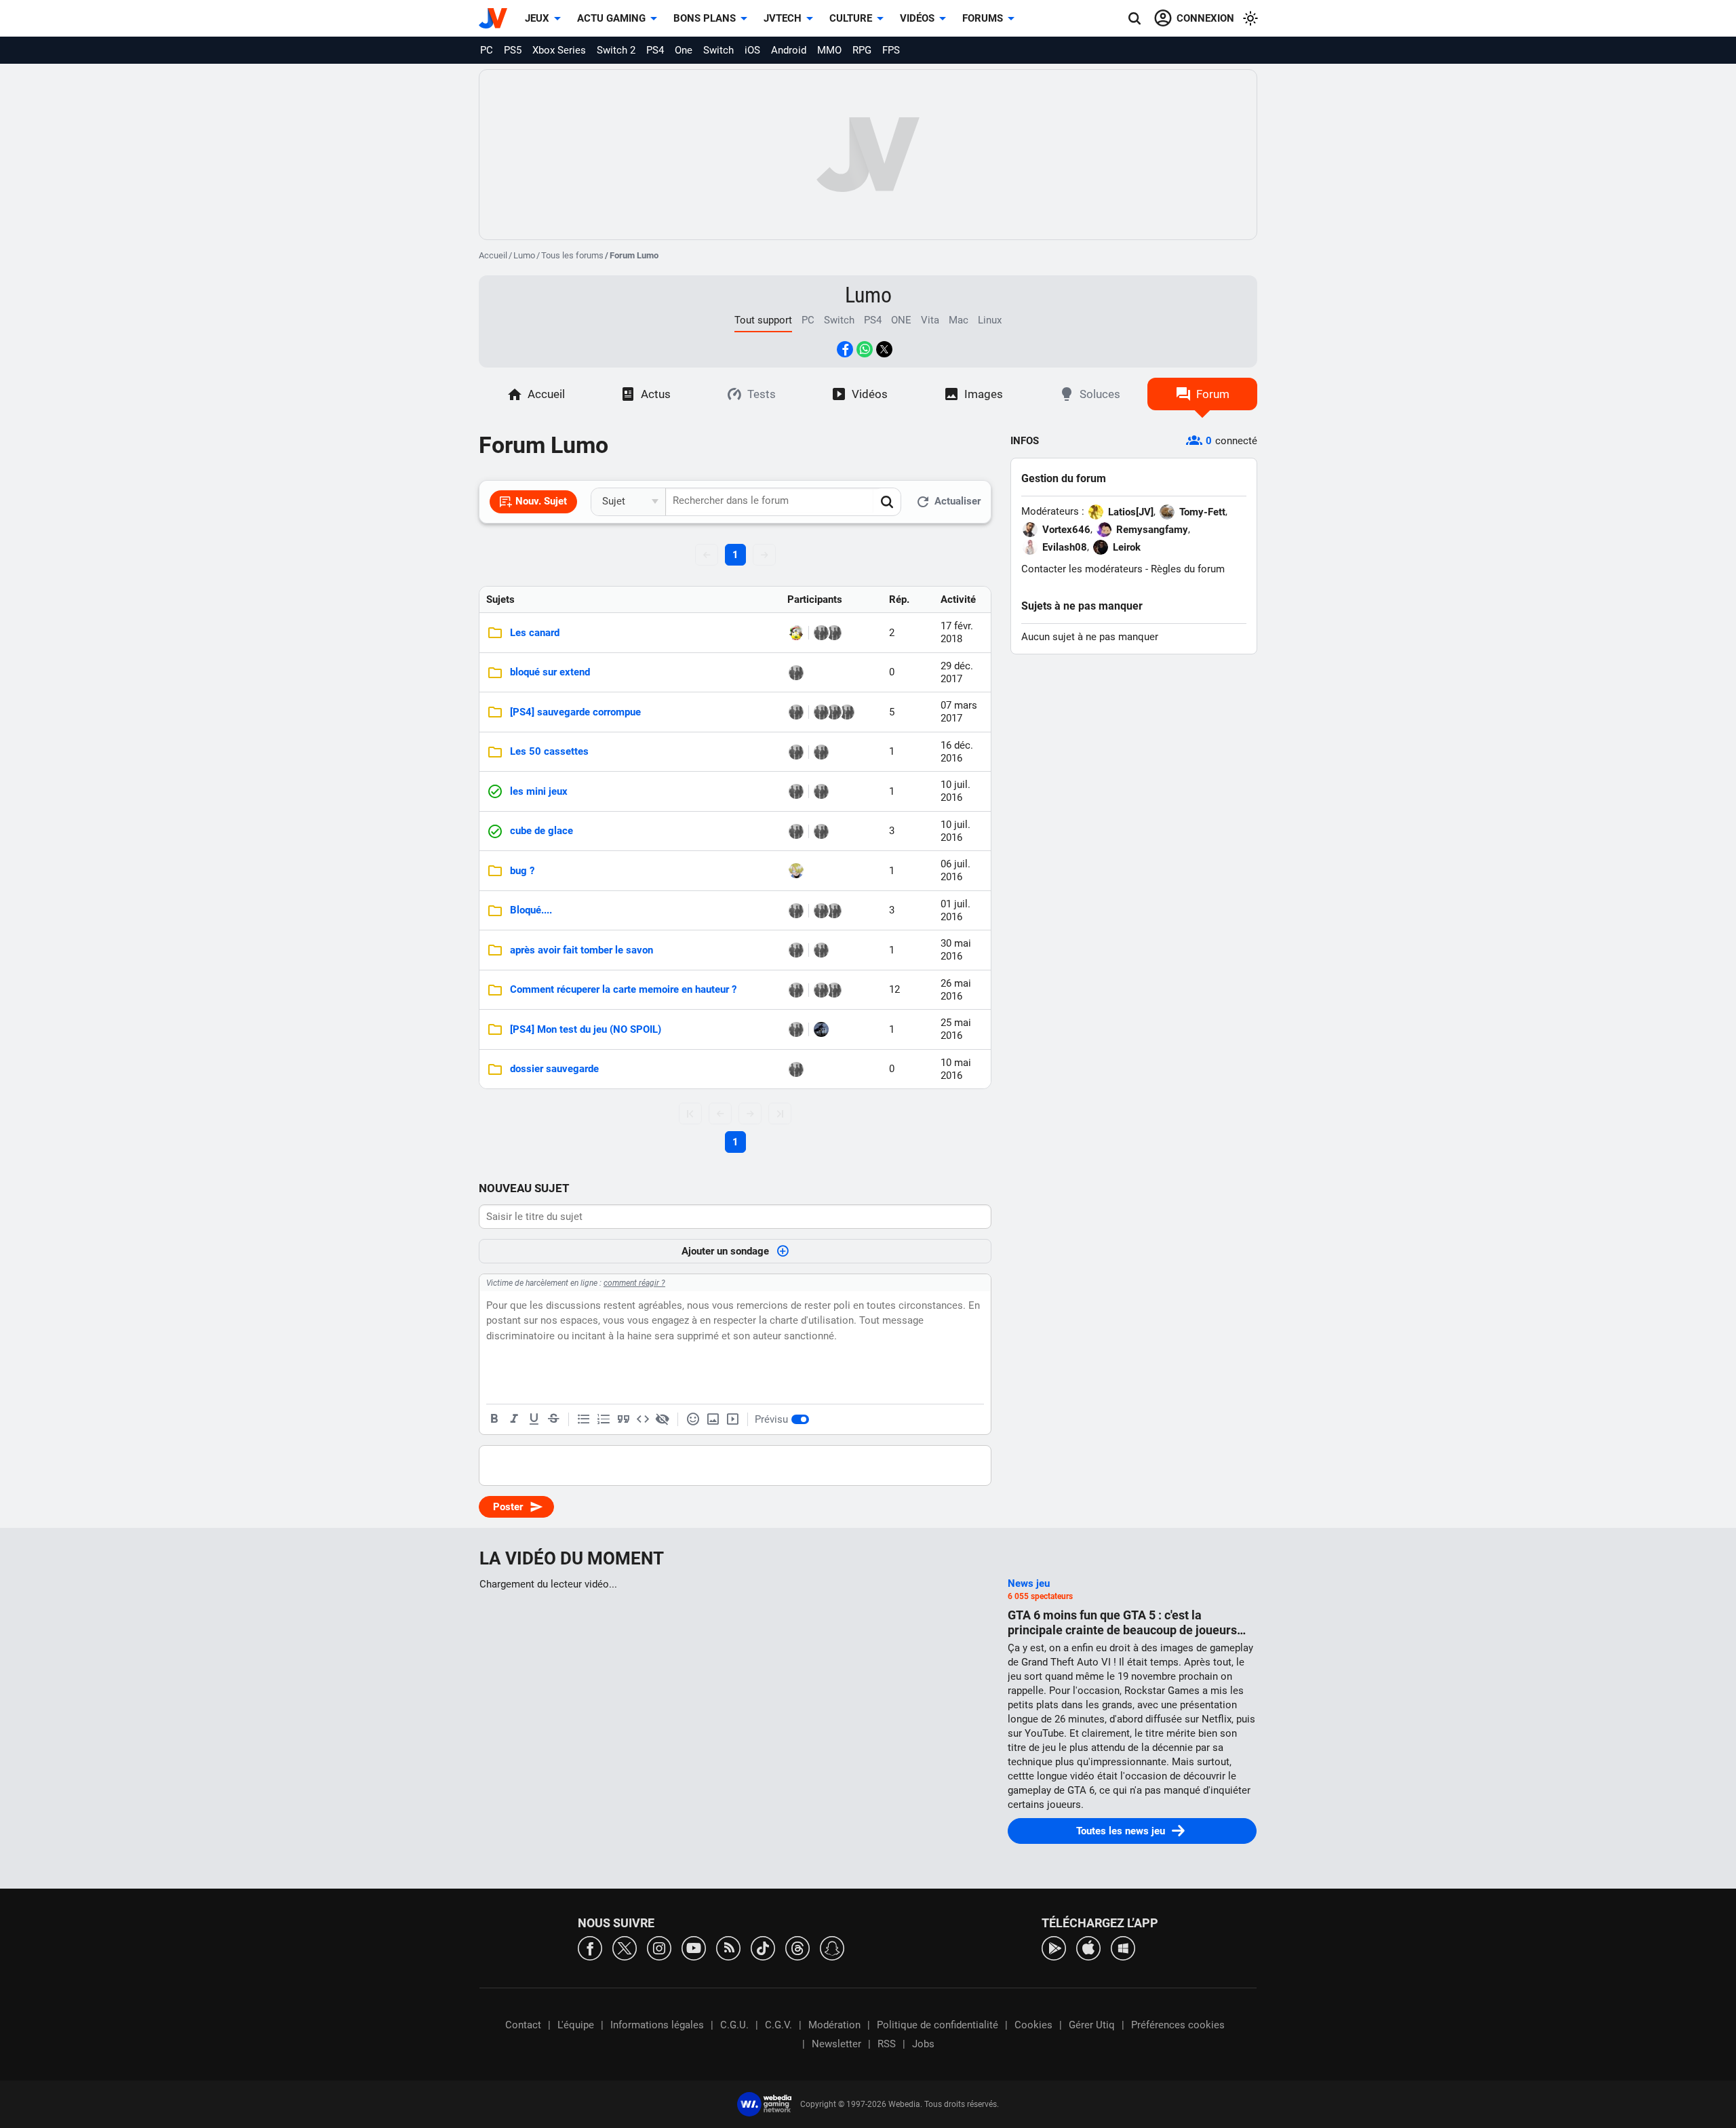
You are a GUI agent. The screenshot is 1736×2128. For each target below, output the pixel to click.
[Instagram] (659, 1947)
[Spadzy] (847, 712)
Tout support (763, 320)
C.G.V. (778, 2025)
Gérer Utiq (1092, 2025)
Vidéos (917, 18)
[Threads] (797, 1947)
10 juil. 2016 (955, 791)
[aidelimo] (796, 990)
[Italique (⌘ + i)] (514, 1419)
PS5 (513, 50)
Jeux (537, 18)
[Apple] (1088, 1947)
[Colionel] (796, 673)
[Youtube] (694, 1947)
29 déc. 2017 (957, 672)
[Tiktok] (763, 1947)
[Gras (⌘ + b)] (494, 1419)
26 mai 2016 (956, 990)
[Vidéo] (732, 1419)
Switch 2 (616, 50)
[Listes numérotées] (604, 1419)
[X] (625, 1947)
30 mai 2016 (956, 950)
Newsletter (836, 2044)
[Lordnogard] (796, 911)
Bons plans (705, 18)
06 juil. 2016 (955, 870)
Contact (523, 2025)
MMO (829, 50)
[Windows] (1123, 1947)
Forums (983, 18)
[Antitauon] (834, 990)
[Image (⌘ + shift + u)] (713, 1419)
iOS (752, 50)
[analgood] (834, 633)
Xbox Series (559, 50)
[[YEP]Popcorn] (796, 712)
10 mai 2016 (956, 1069)
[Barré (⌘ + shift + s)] (553, 1419)
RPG (862, 50)
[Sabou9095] (821, 633)
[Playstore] (1054, 1947)
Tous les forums (572, 255)
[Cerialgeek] (796, 871)
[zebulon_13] (796, 950)
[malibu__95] (796, 633)
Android (789, 50)
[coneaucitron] (821, 950)
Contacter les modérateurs (1082, 569)
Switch (718, 50)
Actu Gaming (611, 18)
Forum (1213, 394)
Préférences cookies (1178, 2025)
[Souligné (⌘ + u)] (534, 1419)
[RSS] (728, 1947)
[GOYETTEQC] (821, 752)
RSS (887, 2044)
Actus (656, 394)
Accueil (493, 255)
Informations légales (657, 2025)
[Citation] (623, 1419)
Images (984, 394)
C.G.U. (734, 2025)
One (684, 50)
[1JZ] (821, 791)
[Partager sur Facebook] (845, 349)
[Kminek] (834, 911)
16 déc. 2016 (957, 752)
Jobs (923, 2044)
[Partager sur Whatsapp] (865, 349)
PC (487, 50)
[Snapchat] (832, 1947)
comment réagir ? (634, 1283)
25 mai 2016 (956, 1029)
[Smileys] (693, 1419)
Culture (851, 18)
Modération (834, 2025)
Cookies (1033, 2025)
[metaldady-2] (796, 791)
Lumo (524, 255)
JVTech (783, 18)
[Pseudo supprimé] (821, 990)
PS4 (655, 50)
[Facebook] (590, 1947)
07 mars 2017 (959, 712)
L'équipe (576, 2025)
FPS (891, 50)
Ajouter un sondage (725, 1251)
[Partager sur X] (884, 349)
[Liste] (584, 1419)
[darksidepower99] (821, 1029)
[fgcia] (821, 712)
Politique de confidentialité (938, 2025)
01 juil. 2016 (955, 910)
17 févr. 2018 (957, 632)
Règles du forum (1188, 569)
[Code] (643, 1419)
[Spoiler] (663, 1419)
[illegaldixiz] (796, 752)
